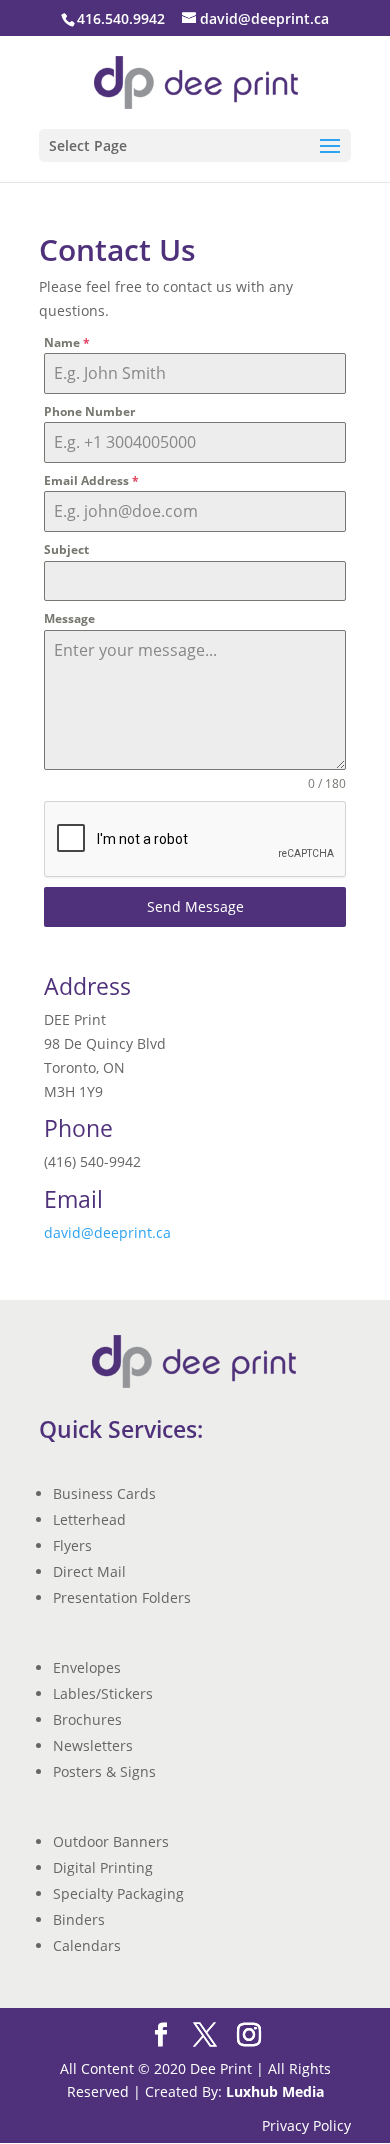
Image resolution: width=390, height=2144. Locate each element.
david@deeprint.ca (107, 1232)
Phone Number (89, 411)
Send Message (195, 906)
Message (69, 618)
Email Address (91, 480)
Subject (66, 549)
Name (67, 342)
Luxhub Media (275, 2091)
